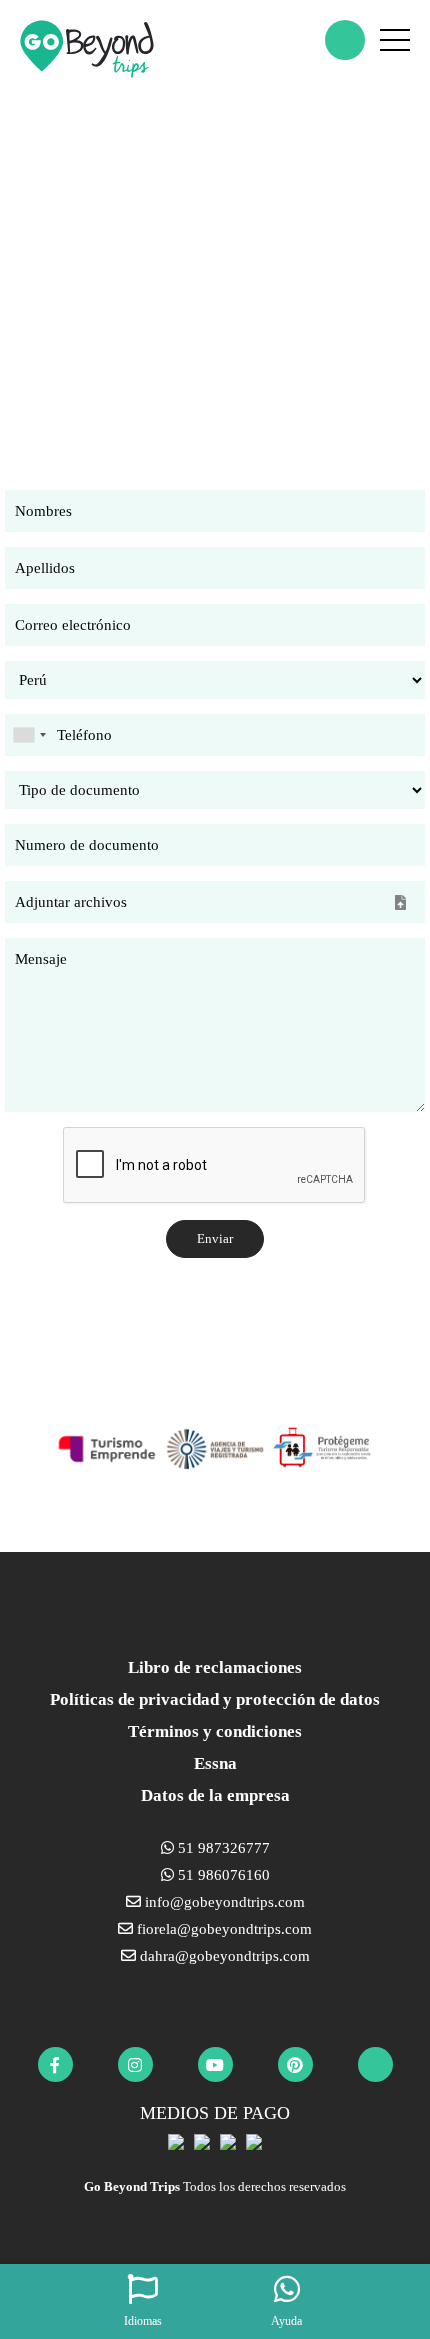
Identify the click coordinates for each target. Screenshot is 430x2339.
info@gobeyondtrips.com (223, 1902)
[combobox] (29, 735)
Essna (215, 1763)
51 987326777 (222, 1848)
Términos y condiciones (215, 1731)
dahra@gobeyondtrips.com (223, 1956)
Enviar (215, 1238)
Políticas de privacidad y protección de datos (215, 1699)
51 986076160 (222, 1875)
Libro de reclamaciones (215, 1667)
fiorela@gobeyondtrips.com (222, 1929)
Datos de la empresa (215, 1795)
